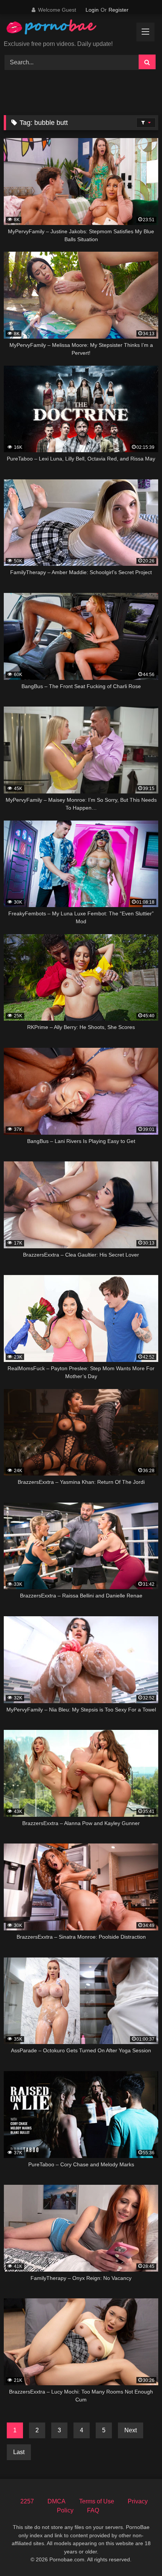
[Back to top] (139, 2554)
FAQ (93, 2510)
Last (19, 2452)
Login (92, 10)
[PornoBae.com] (60, 29)
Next (131, 2430)
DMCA (57, 2501)
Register (118, 10)
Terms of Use (97, 2501)
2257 (27, 2501)
